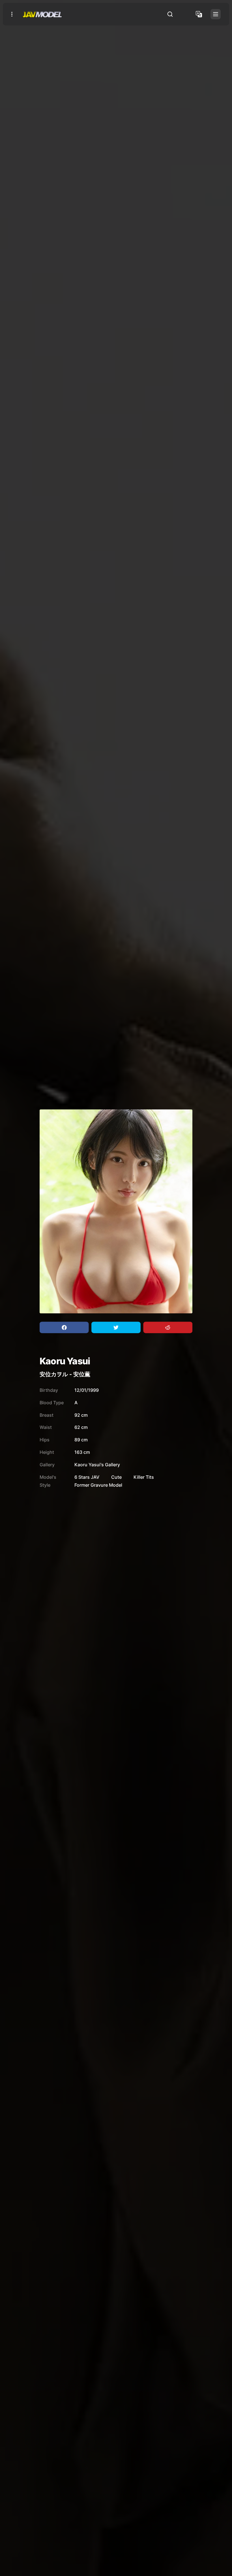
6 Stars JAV (87, 1477)
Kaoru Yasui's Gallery (97, 1465)
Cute (116, 1477)
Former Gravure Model (98, 1485)
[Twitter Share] (116, 1328)
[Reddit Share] (168, 1328)
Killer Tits (144, 1477)
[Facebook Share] (64, 1328)
